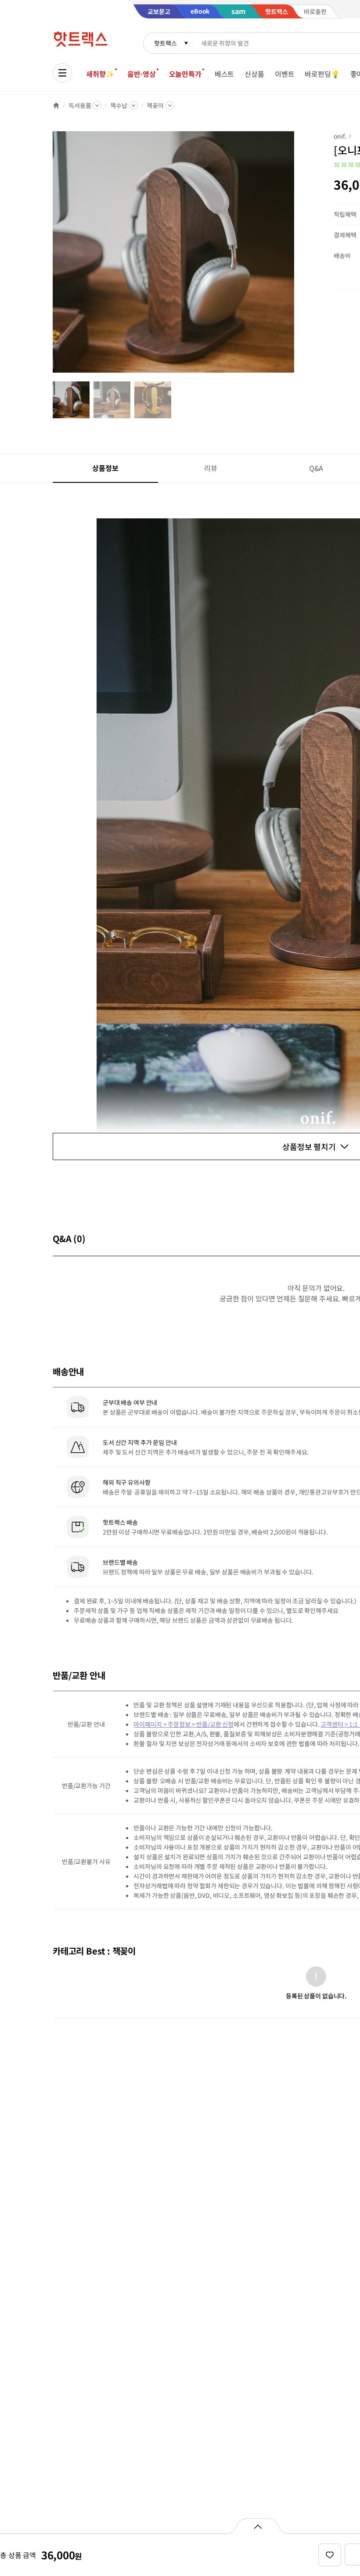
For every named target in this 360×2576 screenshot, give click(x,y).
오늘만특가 (185, 74)
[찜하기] (330, 2555)
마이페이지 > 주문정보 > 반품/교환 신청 (184, 1724)
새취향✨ (100, 74)
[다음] (297, 256)
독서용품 (80, 105)
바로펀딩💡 (322, 74)
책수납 (119, 105)
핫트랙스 (165, 43)
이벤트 (285, 74)
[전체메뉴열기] (62, 73)
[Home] (56, 105)
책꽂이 (155, 105)
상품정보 (105, 468)
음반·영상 (141, 74)
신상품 (254, 74)
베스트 (225, 74)
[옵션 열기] (257, 2526)
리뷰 (211, 468)
